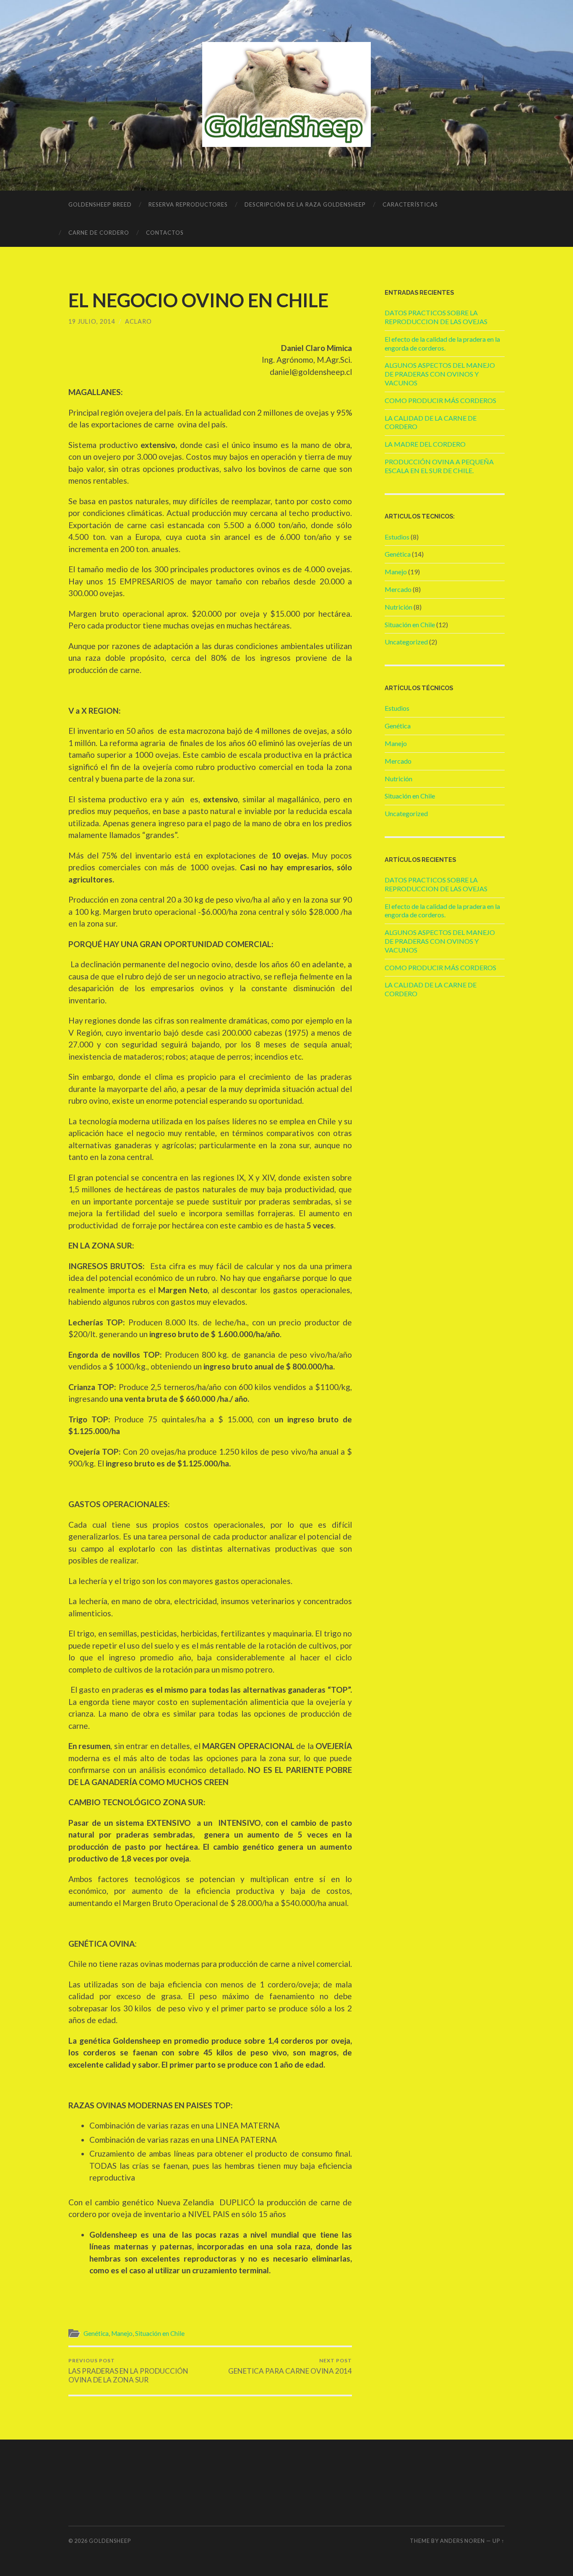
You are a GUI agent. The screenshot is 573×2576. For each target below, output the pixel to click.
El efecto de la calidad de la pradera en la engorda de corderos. (442, 343)
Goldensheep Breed (100, 204)
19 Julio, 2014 (92, 321)
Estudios (397, 537)
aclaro (138, 321)
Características (410, 204)
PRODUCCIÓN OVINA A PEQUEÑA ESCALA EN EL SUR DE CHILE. (439, 466)
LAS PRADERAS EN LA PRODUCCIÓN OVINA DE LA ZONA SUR (128, 2371)
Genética (96, 2333)
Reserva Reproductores (188, 204)
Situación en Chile (160, 2333)
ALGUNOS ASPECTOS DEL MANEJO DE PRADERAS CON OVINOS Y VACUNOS (440, 374)
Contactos (165, 233)
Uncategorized (406, 642)
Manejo (122, 2333)
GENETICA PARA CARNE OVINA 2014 (290, 2366)
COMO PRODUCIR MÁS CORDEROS (440, 400)
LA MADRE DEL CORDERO (425, 444)
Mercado (398, 589)
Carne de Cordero (99, 233)
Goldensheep (110, 2541)
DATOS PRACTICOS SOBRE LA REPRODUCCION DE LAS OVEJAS (436, 317)
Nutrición (398, 607)
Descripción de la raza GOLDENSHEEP (305, 204)
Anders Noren (462, 2541)
